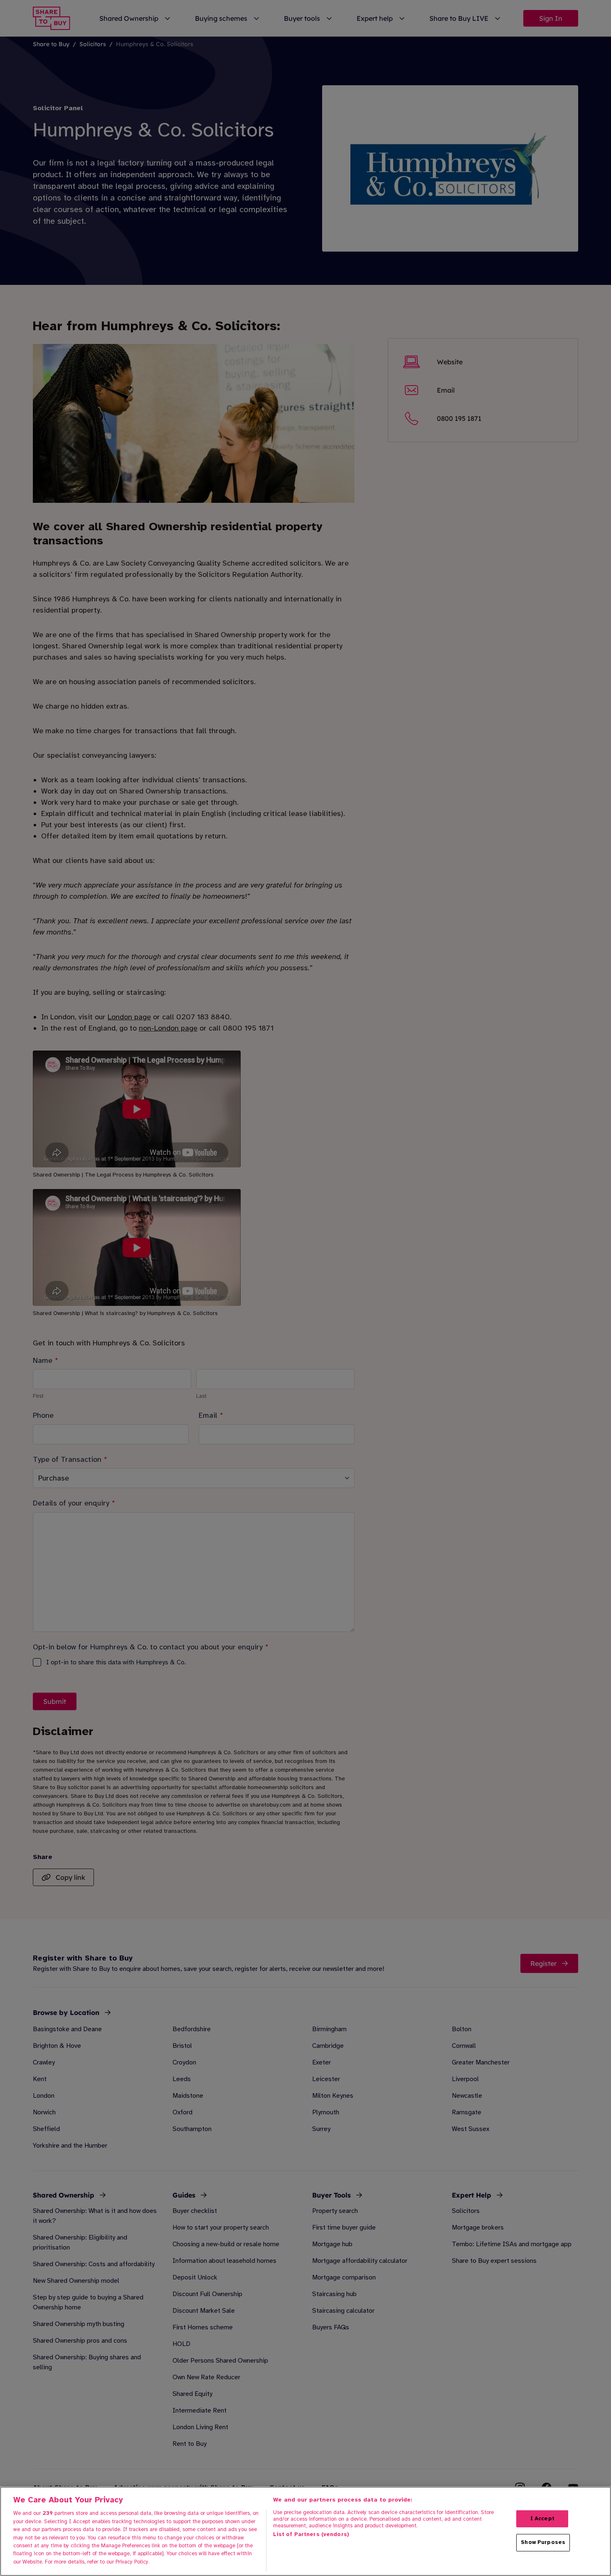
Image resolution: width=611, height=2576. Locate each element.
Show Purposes (543, 2542)
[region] (305, 2531)
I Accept (542, 2519)
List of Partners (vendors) (311, 2534)
